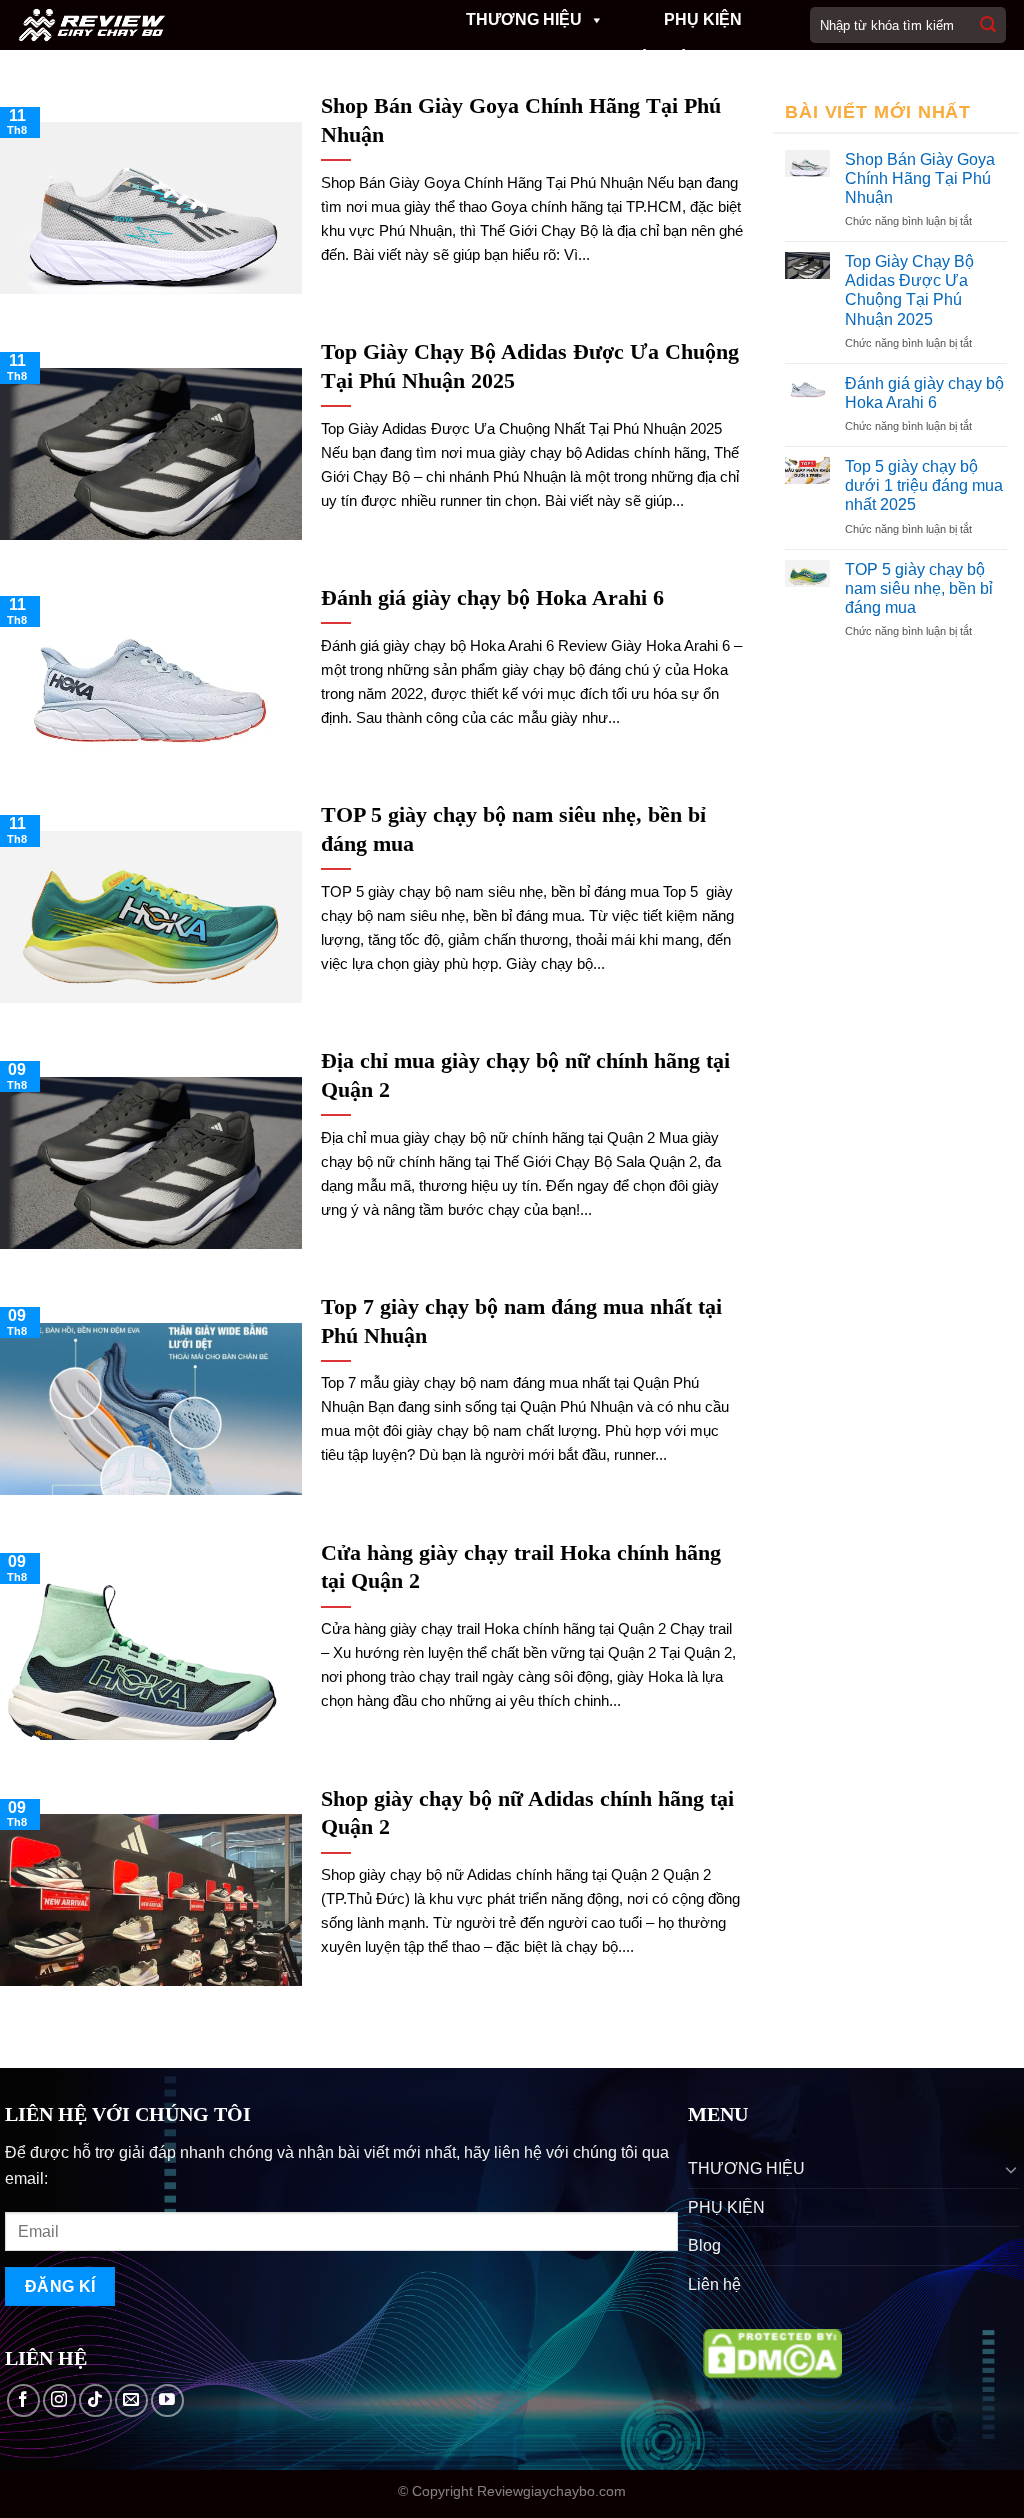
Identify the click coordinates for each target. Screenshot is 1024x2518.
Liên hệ (657, 59)
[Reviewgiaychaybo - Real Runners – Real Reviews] (191, 25)
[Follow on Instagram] (59, 2400)
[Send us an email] (131, 2400)
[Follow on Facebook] (23, 2400)
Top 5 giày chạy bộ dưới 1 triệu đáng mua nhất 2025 (924, 485)
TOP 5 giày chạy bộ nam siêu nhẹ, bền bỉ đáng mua (919, 588)
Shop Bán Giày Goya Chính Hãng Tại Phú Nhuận (920, 178)
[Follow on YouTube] (167, 2400)
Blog (542, 59)
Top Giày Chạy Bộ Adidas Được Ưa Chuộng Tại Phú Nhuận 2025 (909, 290)
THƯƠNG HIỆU (524, 19)
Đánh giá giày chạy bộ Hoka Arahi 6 (924, 393)
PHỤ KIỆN (703, 19)
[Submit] (988, 25)
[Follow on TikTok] (95, 2400)
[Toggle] (1011, 2169)
